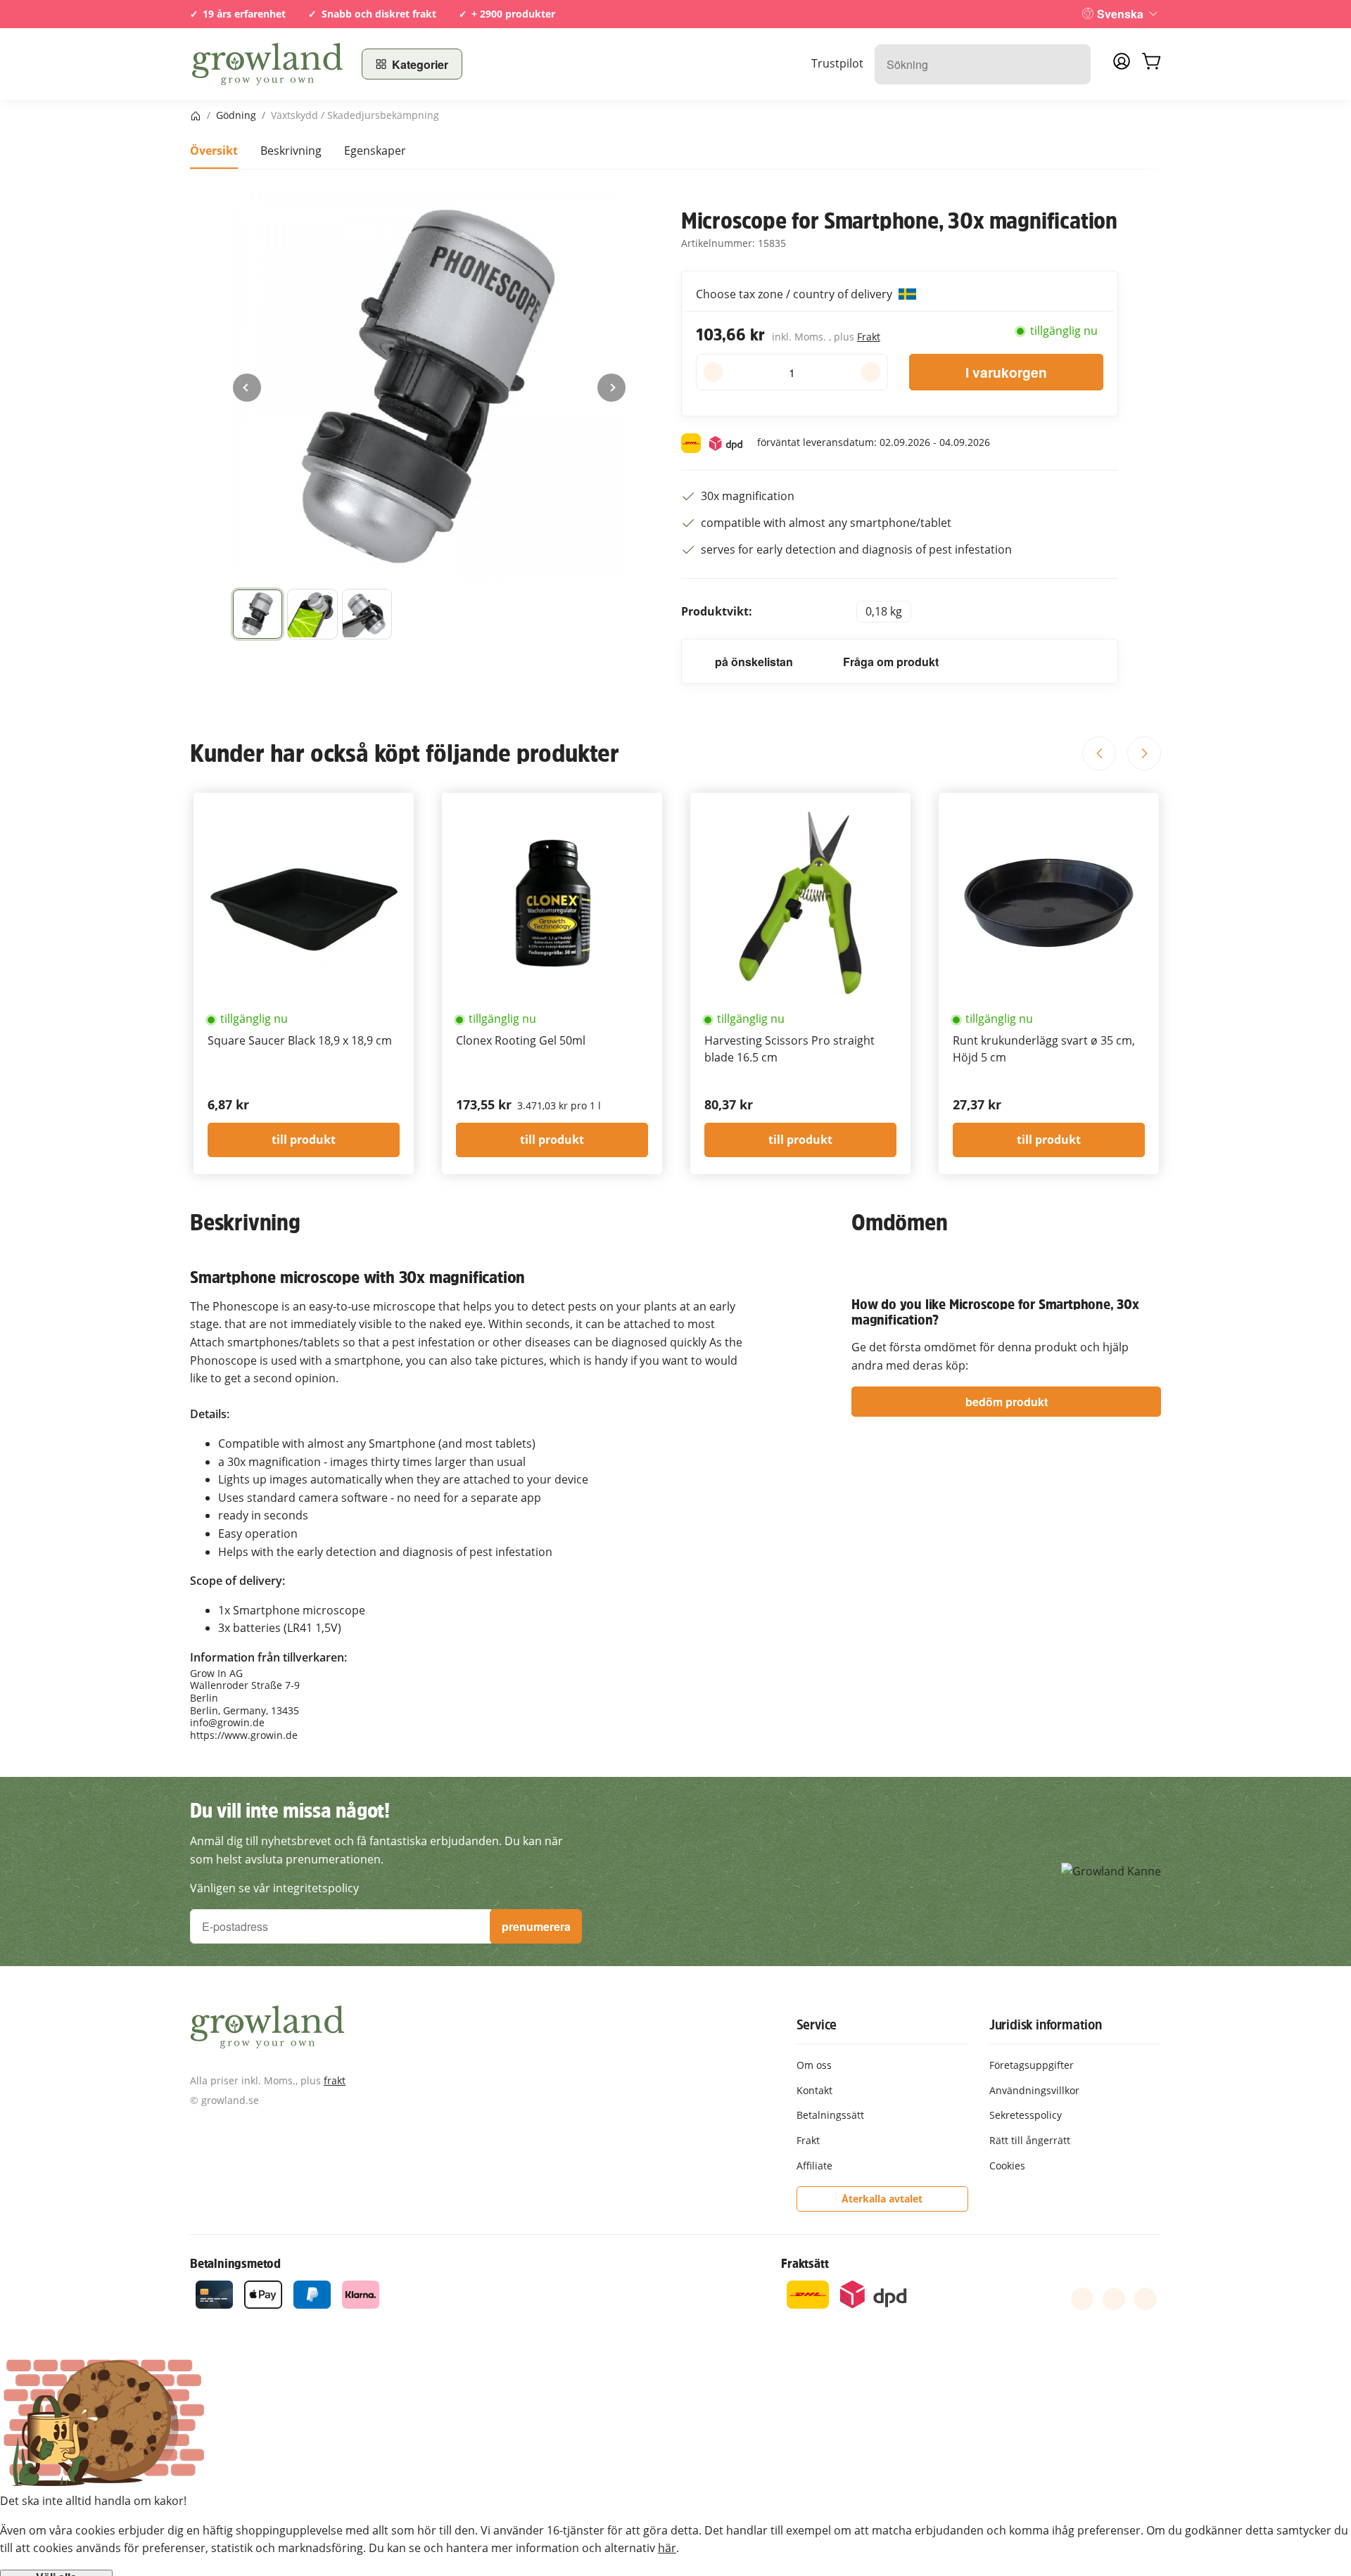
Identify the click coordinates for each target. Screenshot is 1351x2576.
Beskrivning (291, 151)
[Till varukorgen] (1151, 64)
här (667, 2548)
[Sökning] (1073, 64)
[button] (258, 614)
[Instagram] (1146, 2299)
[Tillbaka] (247, 388)
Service (817, 2025)
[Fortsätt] (611, 388)
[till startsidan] (267, 64)
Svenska (1120, 14)
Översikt (214, 151)
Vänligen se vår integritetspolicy (274, 1888)
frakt (335, 2080)
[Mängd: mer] (871, 372)
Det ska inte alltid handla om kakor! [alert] (93, 2501)
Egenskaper (375, 151)
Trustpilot (837, 63)
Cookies (1007, 2166)
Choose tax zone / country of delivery (795, 294)
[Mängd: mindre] (713, 372)
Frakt (869, 337)
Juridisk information (1046, 2025)
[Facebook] (1082, 2299)
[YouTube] (1114, 2299)
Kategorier (420, 64)
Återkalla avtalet (882, 2199)
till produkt (304, 1140)
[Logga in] (1122, 65)
